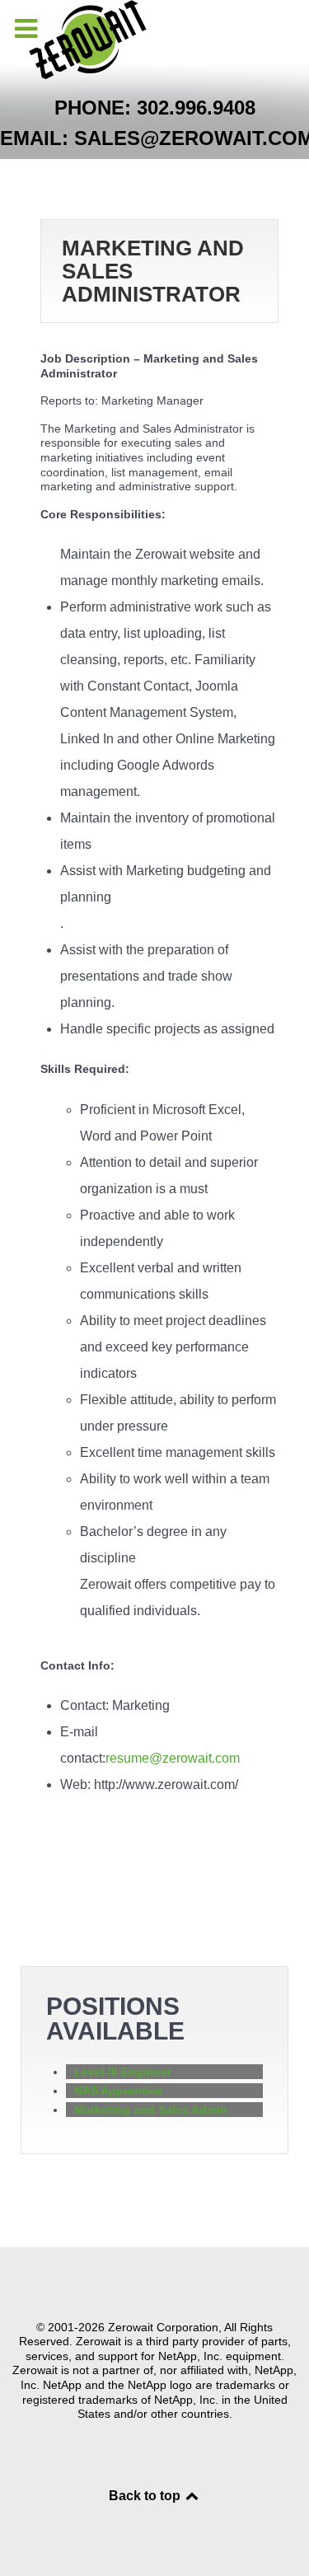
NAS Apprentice (118, 2091)
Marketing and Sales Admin (151, 2110)
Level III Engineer (123, 2072)
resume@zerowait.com (173, 1758)
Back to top (146, 2496)
